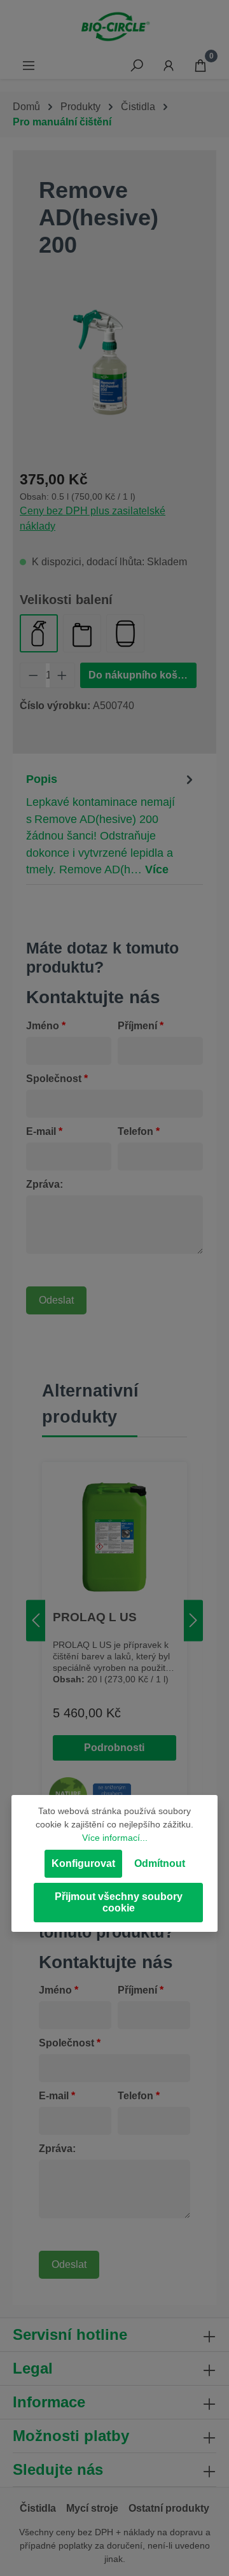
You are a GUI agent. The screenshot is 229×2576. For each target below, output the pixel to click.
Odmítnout (160, 1863)
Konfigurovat (83, 1863)
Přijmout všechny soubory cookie (119, 1902)
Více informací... (115, 1838)
